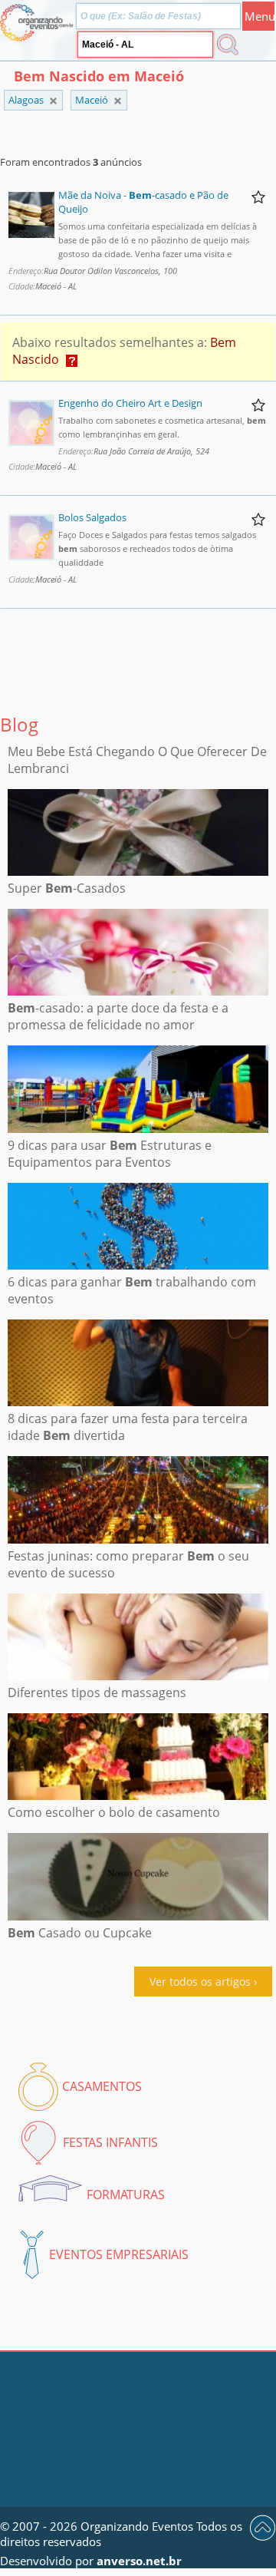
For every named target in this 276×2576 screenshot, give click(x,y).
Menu (260, 16)
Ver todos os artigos (200, 1982)
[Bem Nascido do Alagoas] (118, 101)
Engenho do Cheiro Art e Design (130, 403)
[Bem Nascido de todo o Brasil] (53, 101)
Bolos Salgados (92, 517)
